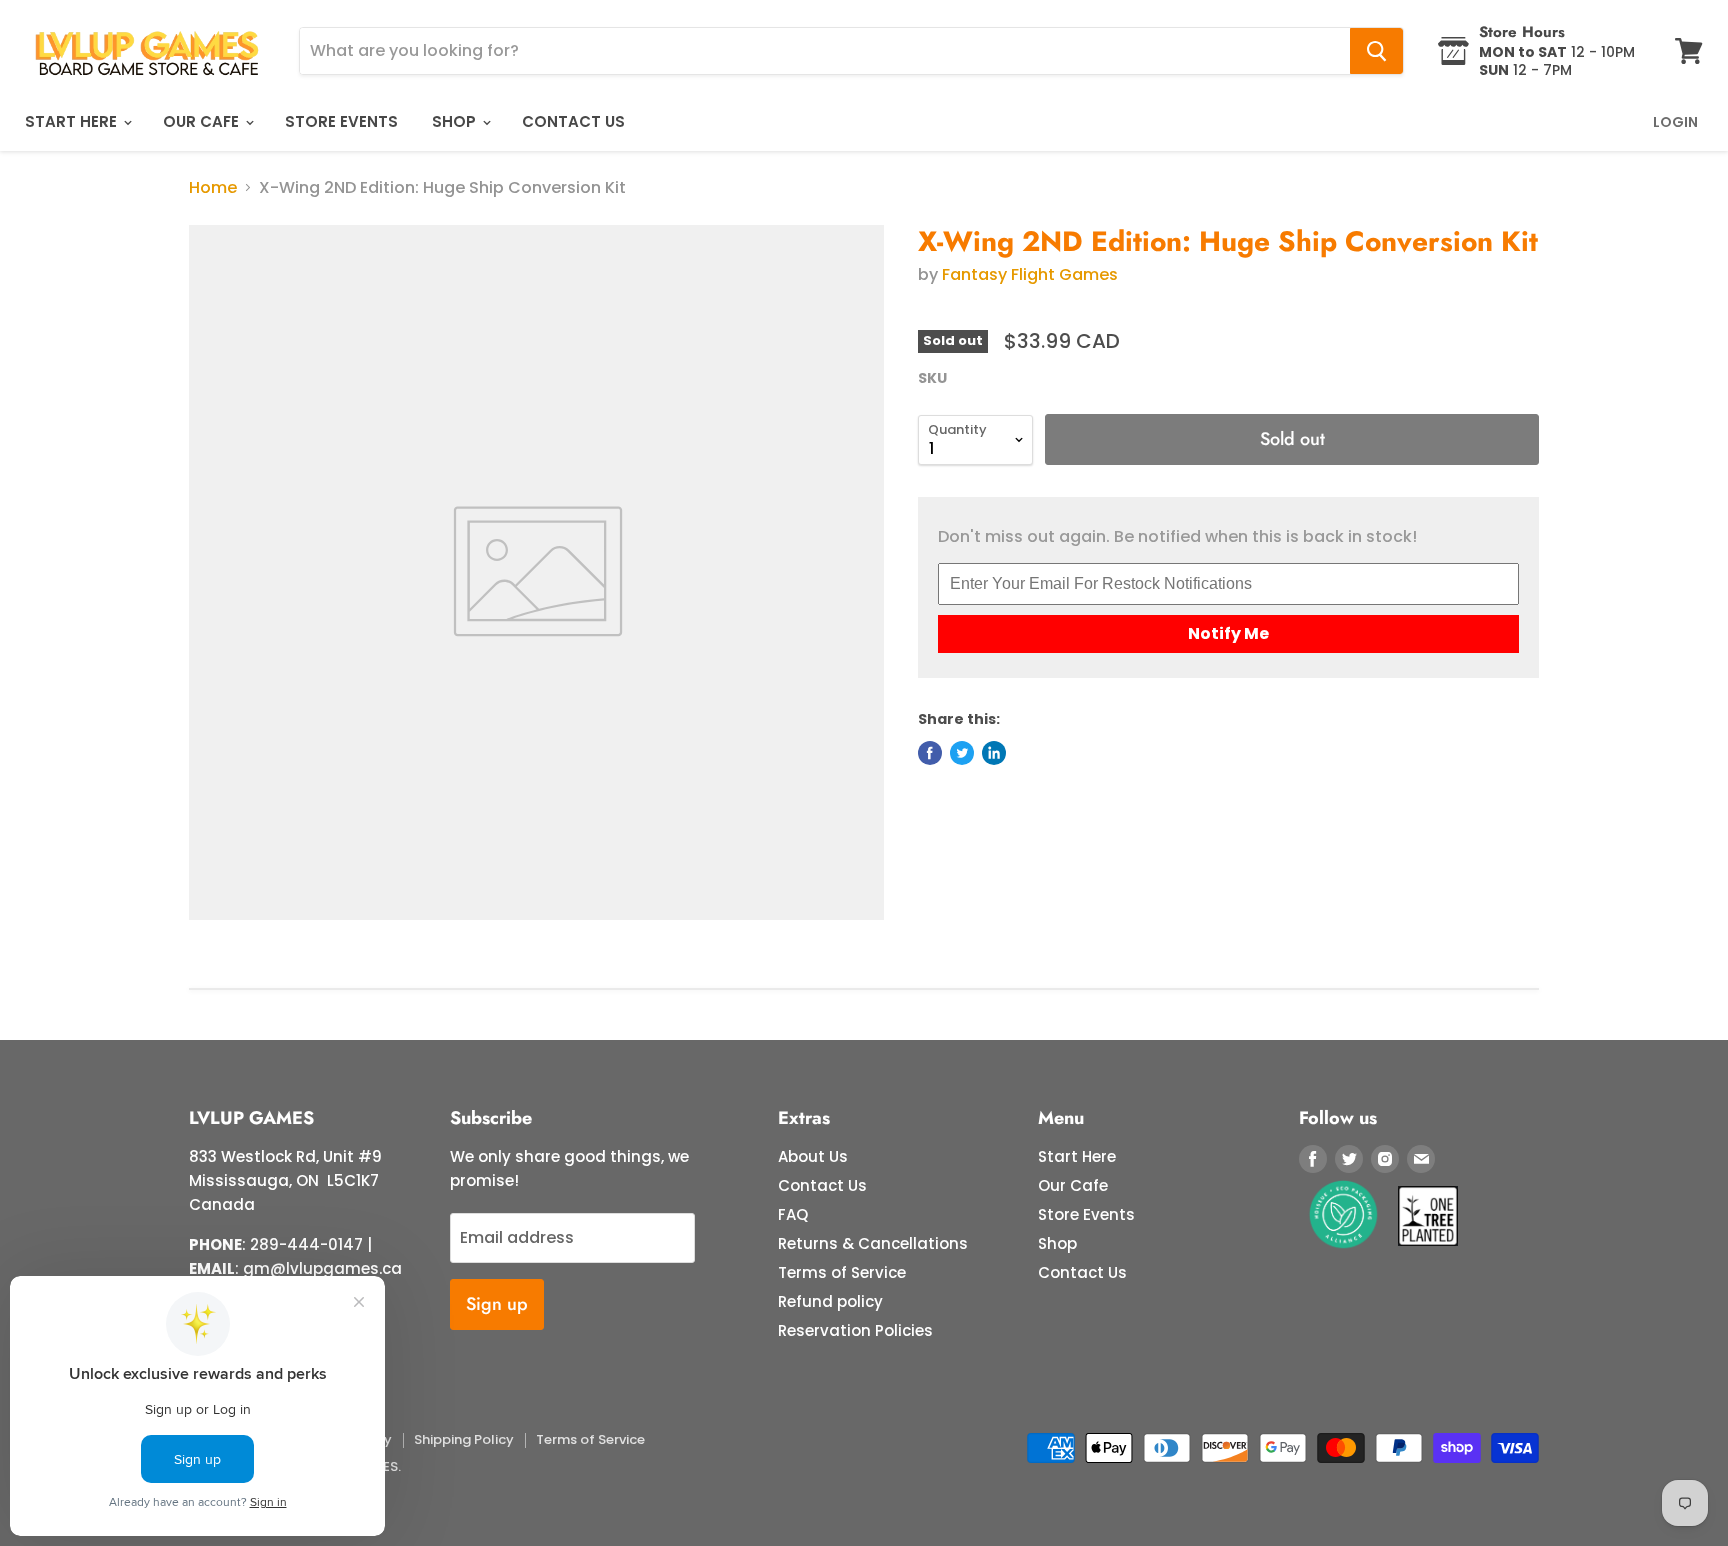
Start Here (73, 121)
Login (1675, 122)
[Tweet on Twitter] (962, 753)
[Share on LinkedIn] (994, 753)
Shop (456, 121)
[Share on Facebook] (930, 753)
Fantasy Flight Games (1030, 274)
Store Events (341, 121)
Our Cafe (203, 121)
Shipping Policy (464, 1439)
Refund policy (830, 1301)
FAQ (793, 1214)
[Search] (1376, 51)
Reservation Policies (855, 1330)
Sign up (497, 1304)
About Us (813, 1156)
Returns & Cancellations (873, 1243)
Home (213, 188)
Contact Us (573, 121)
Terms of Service (842, 1272)
